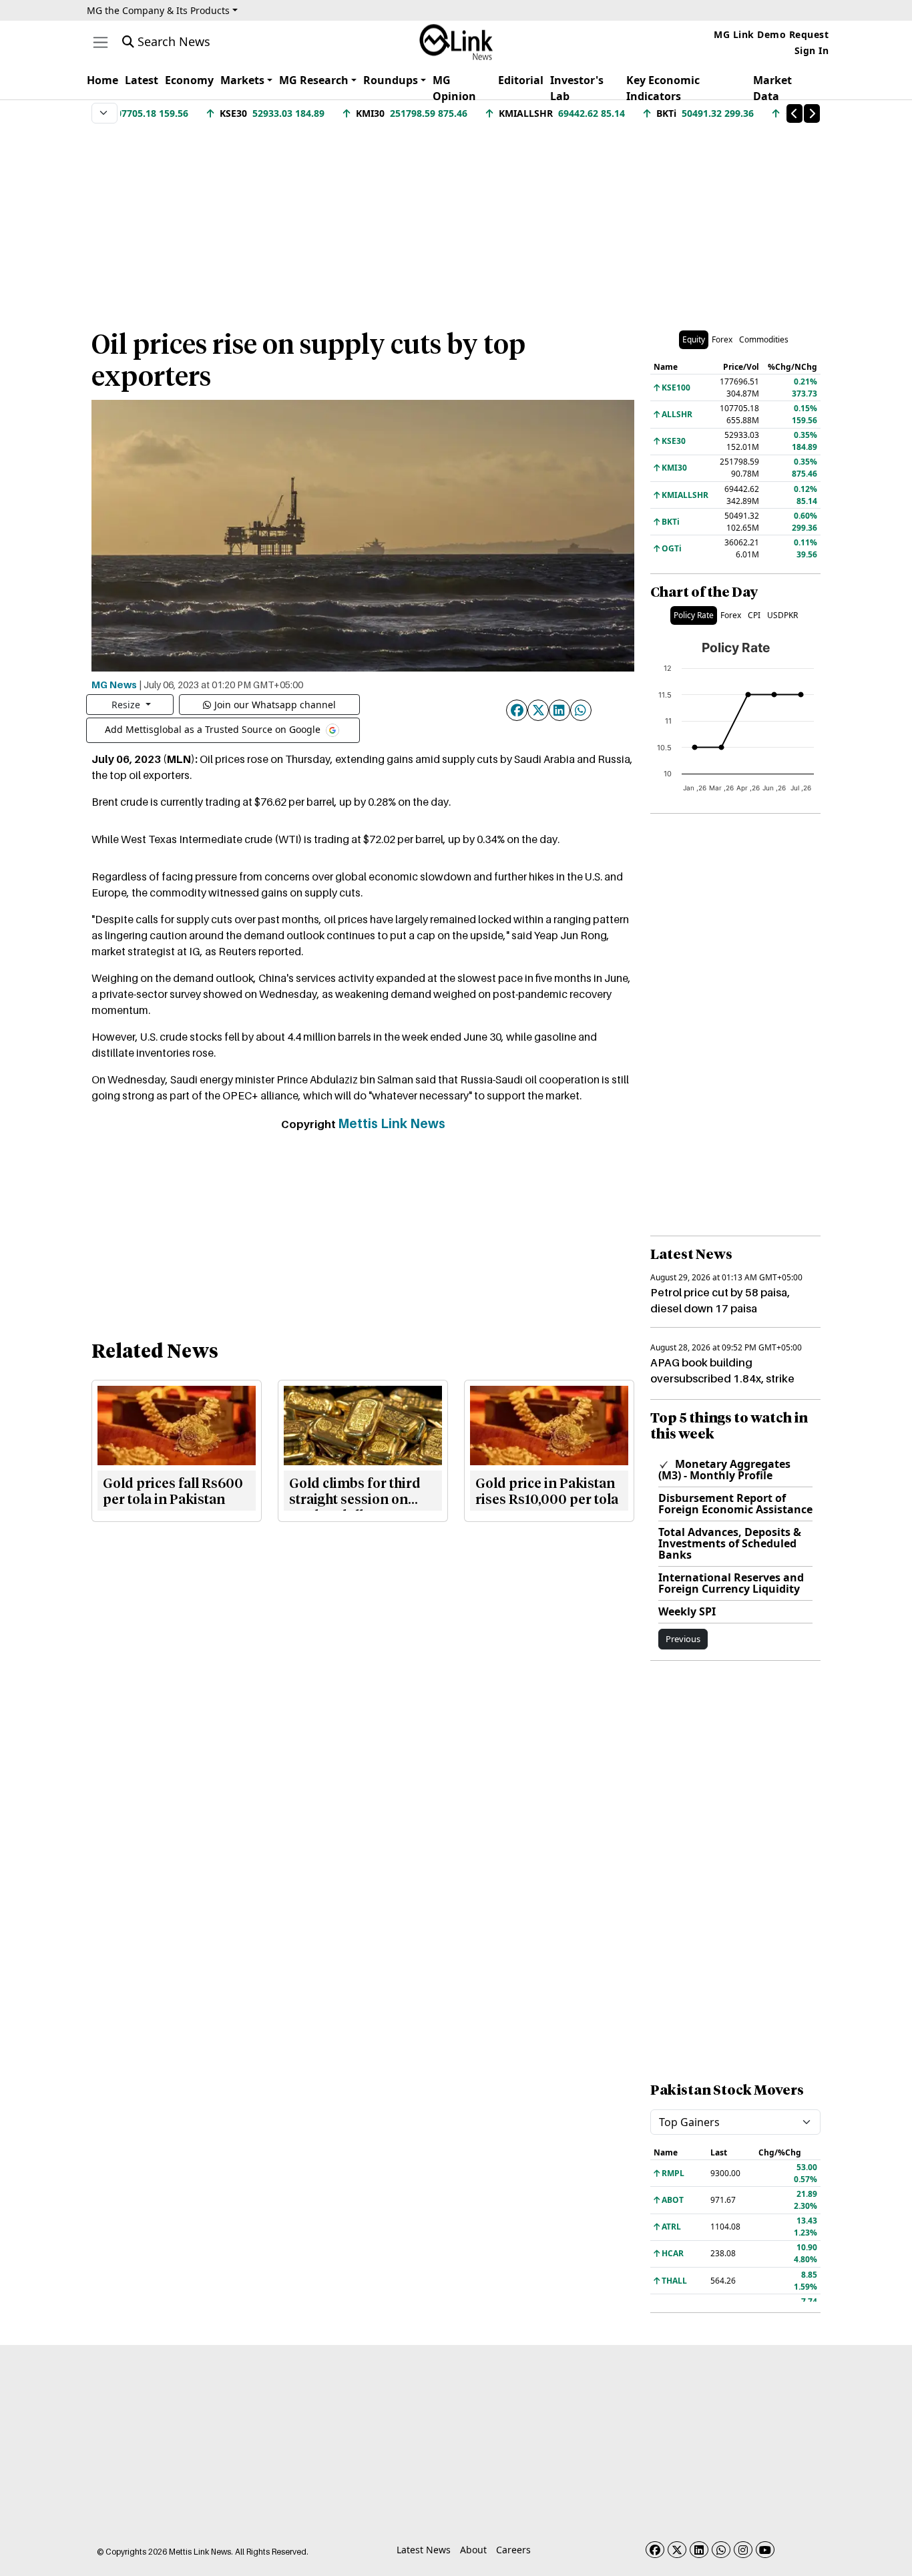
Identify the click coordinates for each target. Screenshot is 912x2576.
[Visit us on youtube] (765, 2550)
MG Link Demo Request (771, 34)
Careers (513, 2550)
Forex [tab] (722, 339)
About (473, 2550)
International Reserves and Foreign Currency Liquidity (731, 1583)
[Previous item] (794, 113)
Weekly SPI (687, 1611)
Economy (189, 80)
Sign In (812, 50)
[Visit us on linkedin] (699, 2550)
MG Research (314, 80)
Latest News (424, 2550)
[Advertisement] (456, 220)
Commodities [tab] (764, 339)
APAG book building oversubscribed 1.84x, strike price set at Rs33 (722, 1378)
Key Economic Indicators (663, 88)
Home (102, 80)
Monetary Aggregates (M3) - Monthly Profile (724, 1470)
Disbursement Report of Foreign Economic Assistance (735, 1504)
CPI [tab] (754, 615)
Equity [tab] (694, 339)
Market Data (772, 88)
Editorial (521, 80)
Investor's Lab (577, 88)
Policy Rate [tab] (694, 615)
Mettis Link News (392, 1123)
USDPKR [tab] (782, 615)
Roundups (391, 80)
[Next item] (812, 113)
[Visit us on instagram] (743, 2550)
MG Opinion (454, 88)
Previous (683, 1639)
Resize (127, 705)
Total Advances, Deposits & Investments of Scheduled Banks (730, 1543)
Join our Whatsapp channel (275, 705)
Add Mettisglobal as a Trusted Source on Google (214, 729)
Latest (142, 80)
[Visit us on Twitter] (677, 2550)
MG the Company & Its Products (158, 10)
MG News (114, 684)
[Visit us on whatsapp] (721, 2550)
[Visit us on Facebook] (655, 2550)
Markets (242, 80)
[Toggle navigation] (100, 42)
